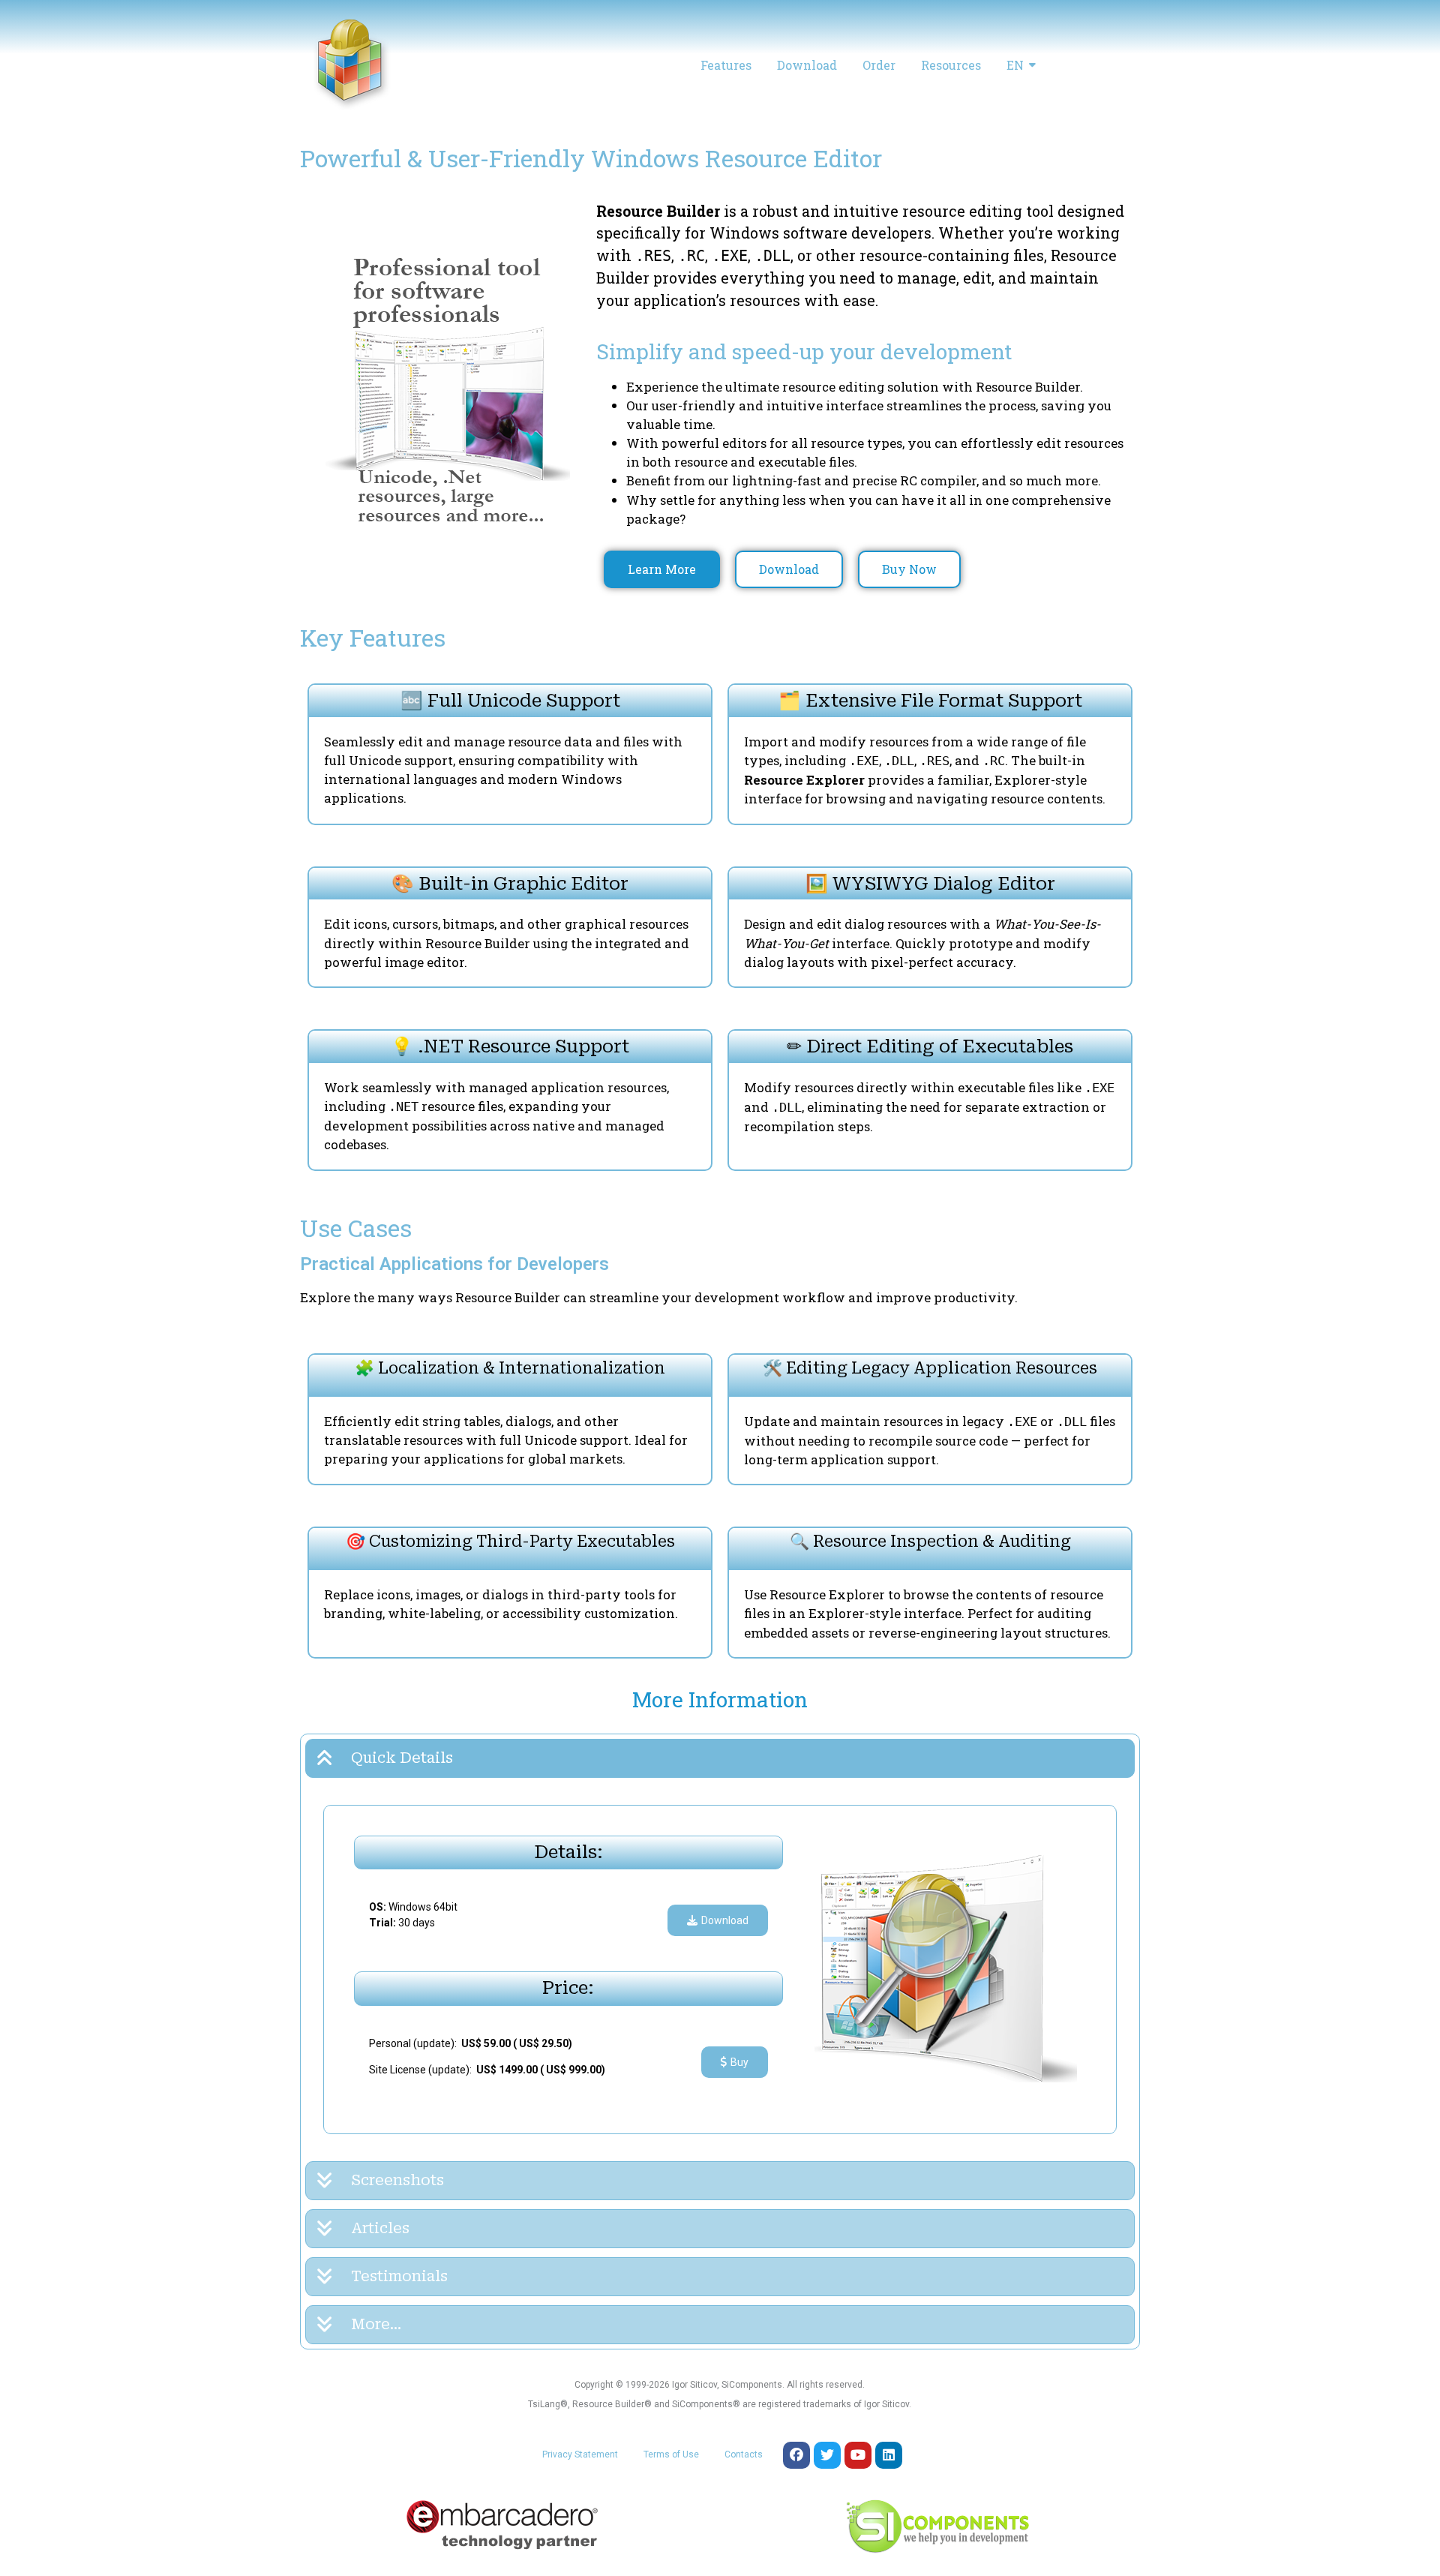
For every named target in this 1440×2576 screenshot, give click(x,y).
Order (879, 65)
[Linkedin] (889, 2455)
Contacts (744, 2454)
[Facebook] (796, 2455)
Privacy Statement (580, 2454)
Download (807, 65)
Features (726, 65)
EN (1015, 65)
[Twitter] (827, 2455)
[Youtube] (858, 2455)
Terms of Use (671, 2454)
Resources (951, 65)
